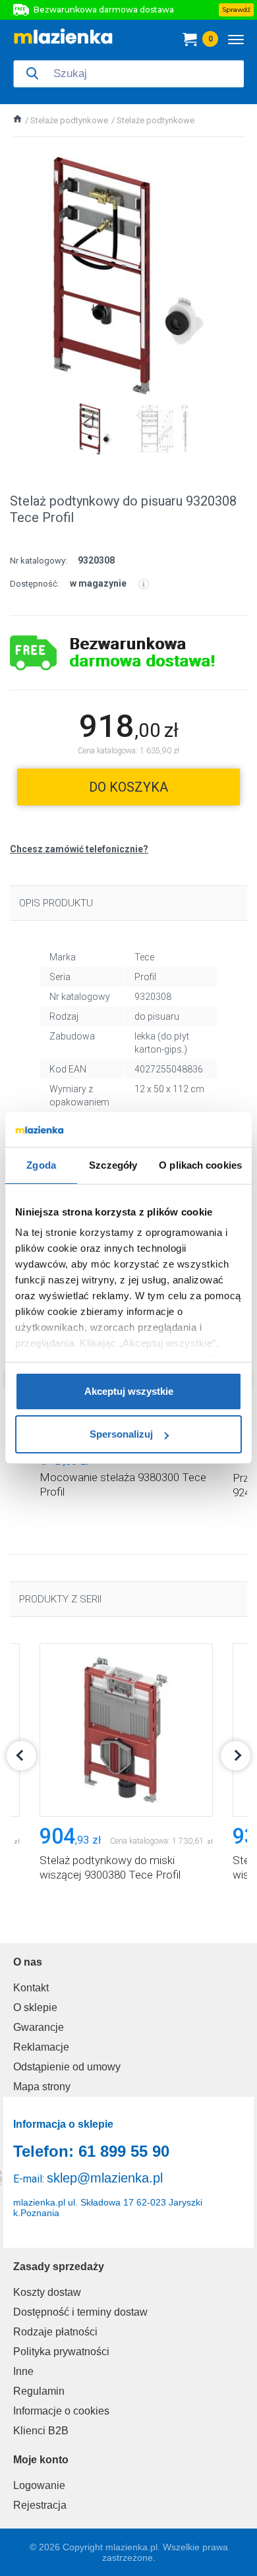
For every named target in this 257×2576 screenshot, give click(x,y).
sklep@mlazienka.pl (105, 2178)
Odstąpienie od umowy (67, 2067)
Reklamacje (41, 2047)
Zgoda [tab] (41, 1165)
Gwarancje (39, 2027)
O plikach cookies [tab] (200, 1165)
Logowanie (39, 2485)
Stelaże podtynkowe (69, 120)
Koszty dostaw (47, 2292)
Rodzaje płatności (55, 2332)
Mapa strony (42, 2087)
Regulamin (39, 2391)
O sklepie (35, 2007)
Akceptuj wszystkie (129, 1391)
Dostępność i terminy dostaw (80, 2312)
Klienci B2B (41, 2431)
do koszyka (128, 787)
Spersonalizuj (121, 1434)
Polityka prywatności (61, 2352)
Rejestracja (40, 2505)
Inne (23, 2371)
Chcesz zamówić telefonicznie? (79, 849)
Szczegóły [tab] (113, 1165)
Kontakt (31, 1988)
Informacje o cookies (61, 2411)
